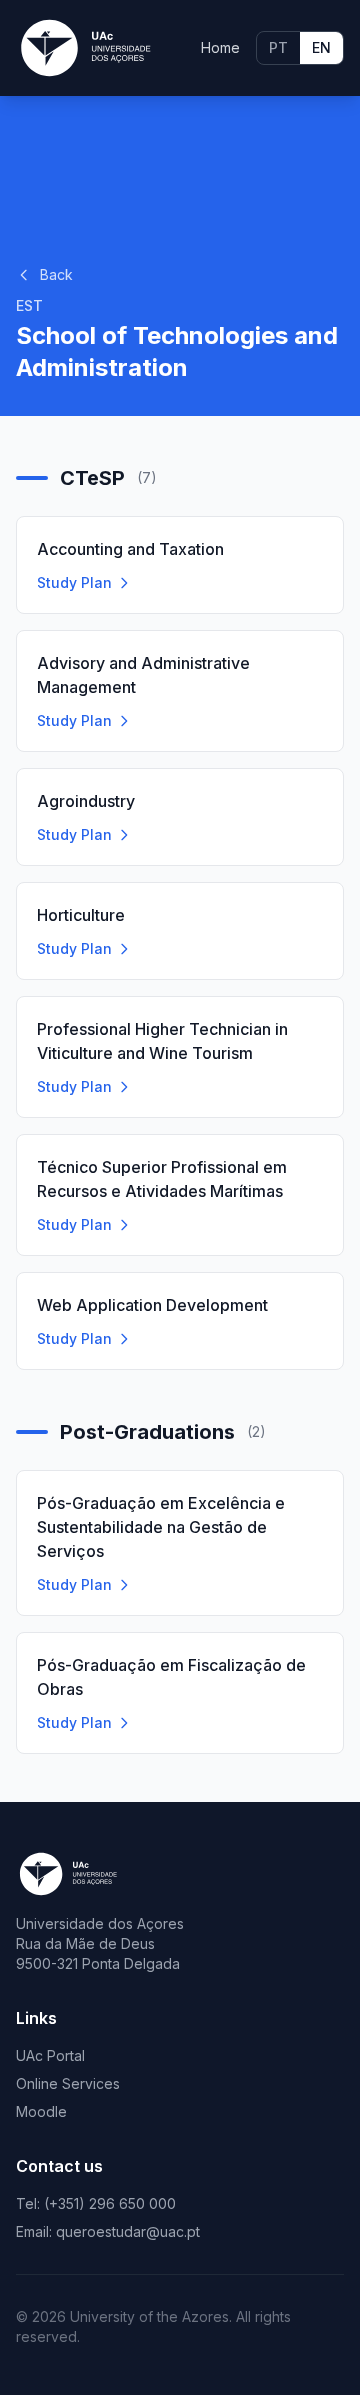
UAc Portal (50, 2055)
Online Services (68, 2083)
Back (56, 274)
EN (321, 47)
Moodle (41, 2111)
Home (220, 47)
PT (278, 47)
